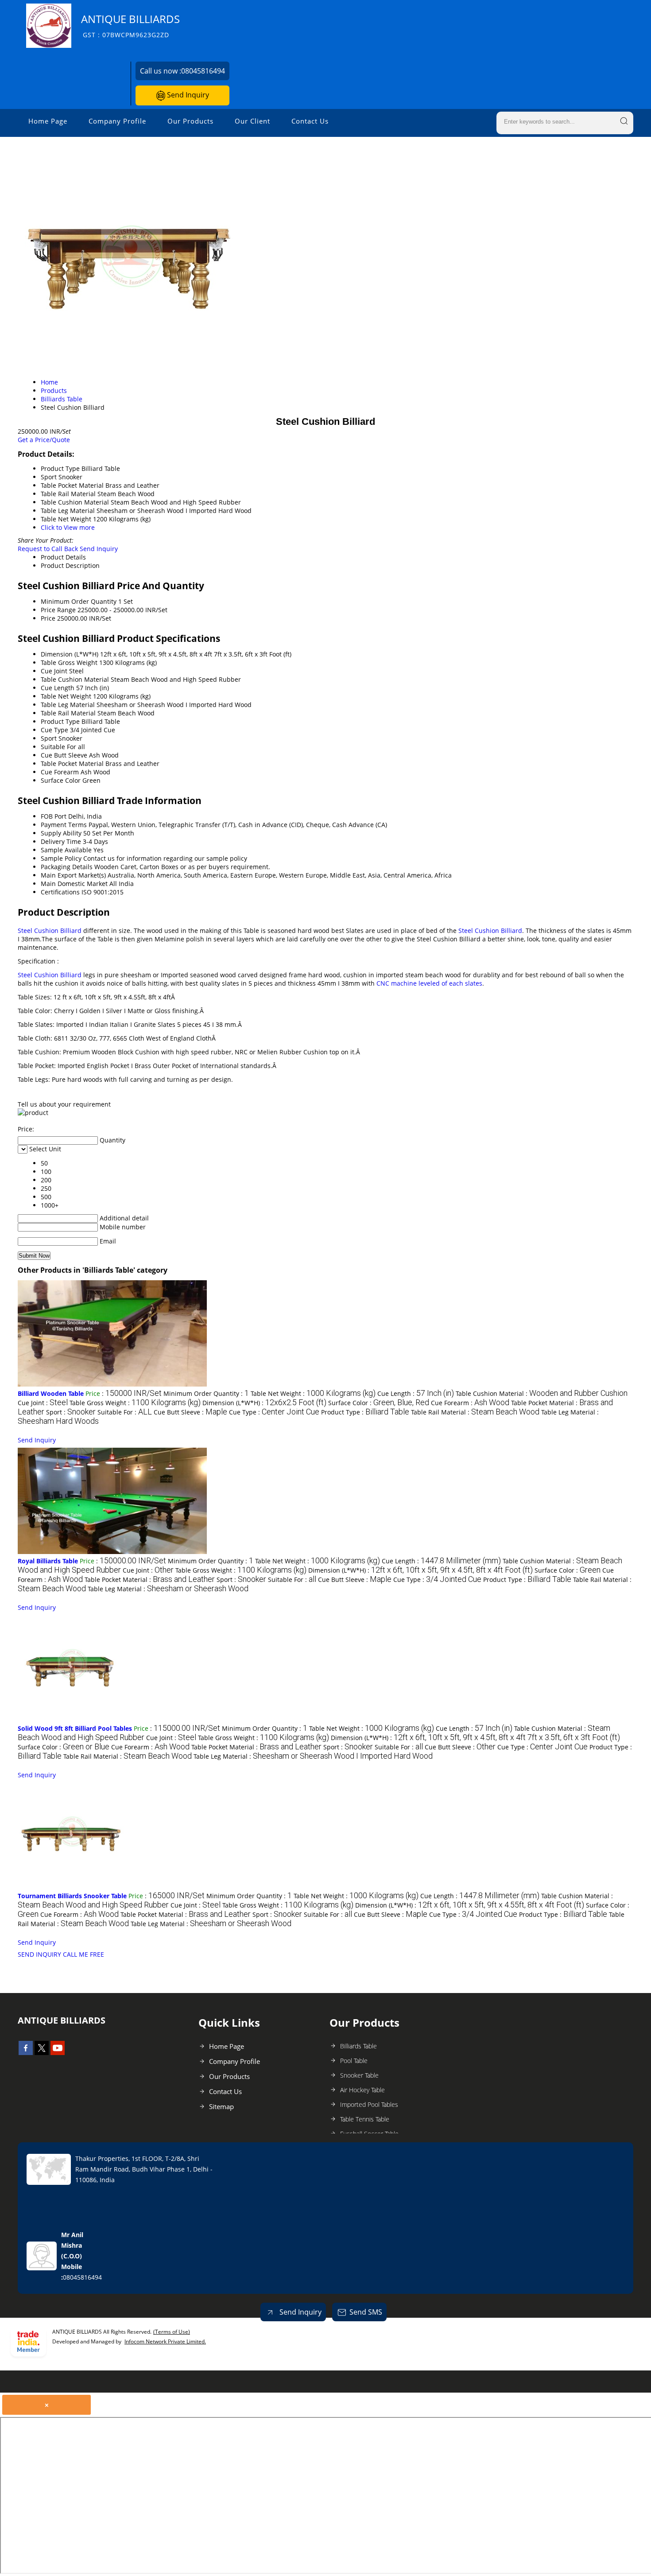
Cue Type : (274, 1412)
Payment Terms (64, 825)
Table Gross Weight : (135, 1403)
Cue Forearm (60, 772)
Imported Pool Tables (369, 2104)
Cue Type (54, 730)
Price (48, 618)
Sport (49, 738)
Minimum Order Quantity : (206, 1393)
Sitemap (221, 2106)
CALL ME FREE (83, 1954)
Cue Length (58, 688)
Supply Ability (61, 833)
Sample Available (66, 850)
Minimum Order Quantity (79, 601)
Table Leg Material (68, 705)
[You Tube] (58, 2052)
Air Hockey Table (362, 2090)
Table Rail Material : (475, 1412)
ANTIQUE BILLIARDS (130, 25)
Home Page (48, 121)
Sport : (71, 1412)
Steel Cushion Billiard (50, 931)
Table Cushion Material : (542, 1393)
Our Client (252, 121)
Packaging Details (67, 867)
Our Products (190, 121)
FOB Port (54, 816)
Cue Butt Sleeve (64, 755)
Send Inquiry (187, 95)
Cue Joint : (43, 1403)
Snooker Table (359, 2075)
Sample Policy (61, 858)
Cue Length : (416, 1393)
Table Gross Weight (69, 662)
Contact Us (310, 121)
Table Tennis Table (365, 2119)
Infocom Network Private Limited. (165, 2341)
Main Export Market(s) (73, 875)
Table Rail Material (68, 713)
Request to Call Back (48, 549)
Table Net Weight (66, 696)
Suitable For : (125, 1412)
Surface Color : (379, 1403)
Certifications (60, 892)
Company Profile (117, 121)
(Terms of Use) (172, 2332)
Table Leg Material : (168, 1589)
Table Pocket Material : (150, 1579)
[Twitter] (42, 2052)
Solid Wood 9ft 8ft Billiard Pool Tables (75, 1728)
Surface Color (61, 780)
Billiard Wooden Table (51, 1393)
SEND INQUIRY (39, 1954)
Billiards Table (358, 2046)
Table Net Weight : (313, 1393)
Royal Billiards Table (48, 1561)
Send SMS (366, 2312)
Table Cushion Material (75, 679)
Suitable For (58, 747)
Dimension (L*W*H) (70, 654)
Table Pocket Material (72, 763)
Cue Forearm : (470, 1403)
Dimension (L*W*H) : (264, 1403)
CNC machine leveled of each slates (429, 983)
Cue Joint (54, 671)
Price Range (58, 610)
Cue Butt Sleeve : (190, 1412)
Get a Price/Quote (44, 440)
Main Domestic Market (74, 884)
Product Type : (365, 1412)
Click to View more (68, 527)
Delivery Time (61, 841)
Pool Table (354, 2061)
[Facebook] (26, 2052)
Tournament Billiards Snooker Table (72, 1896)
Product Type (60, 721)
